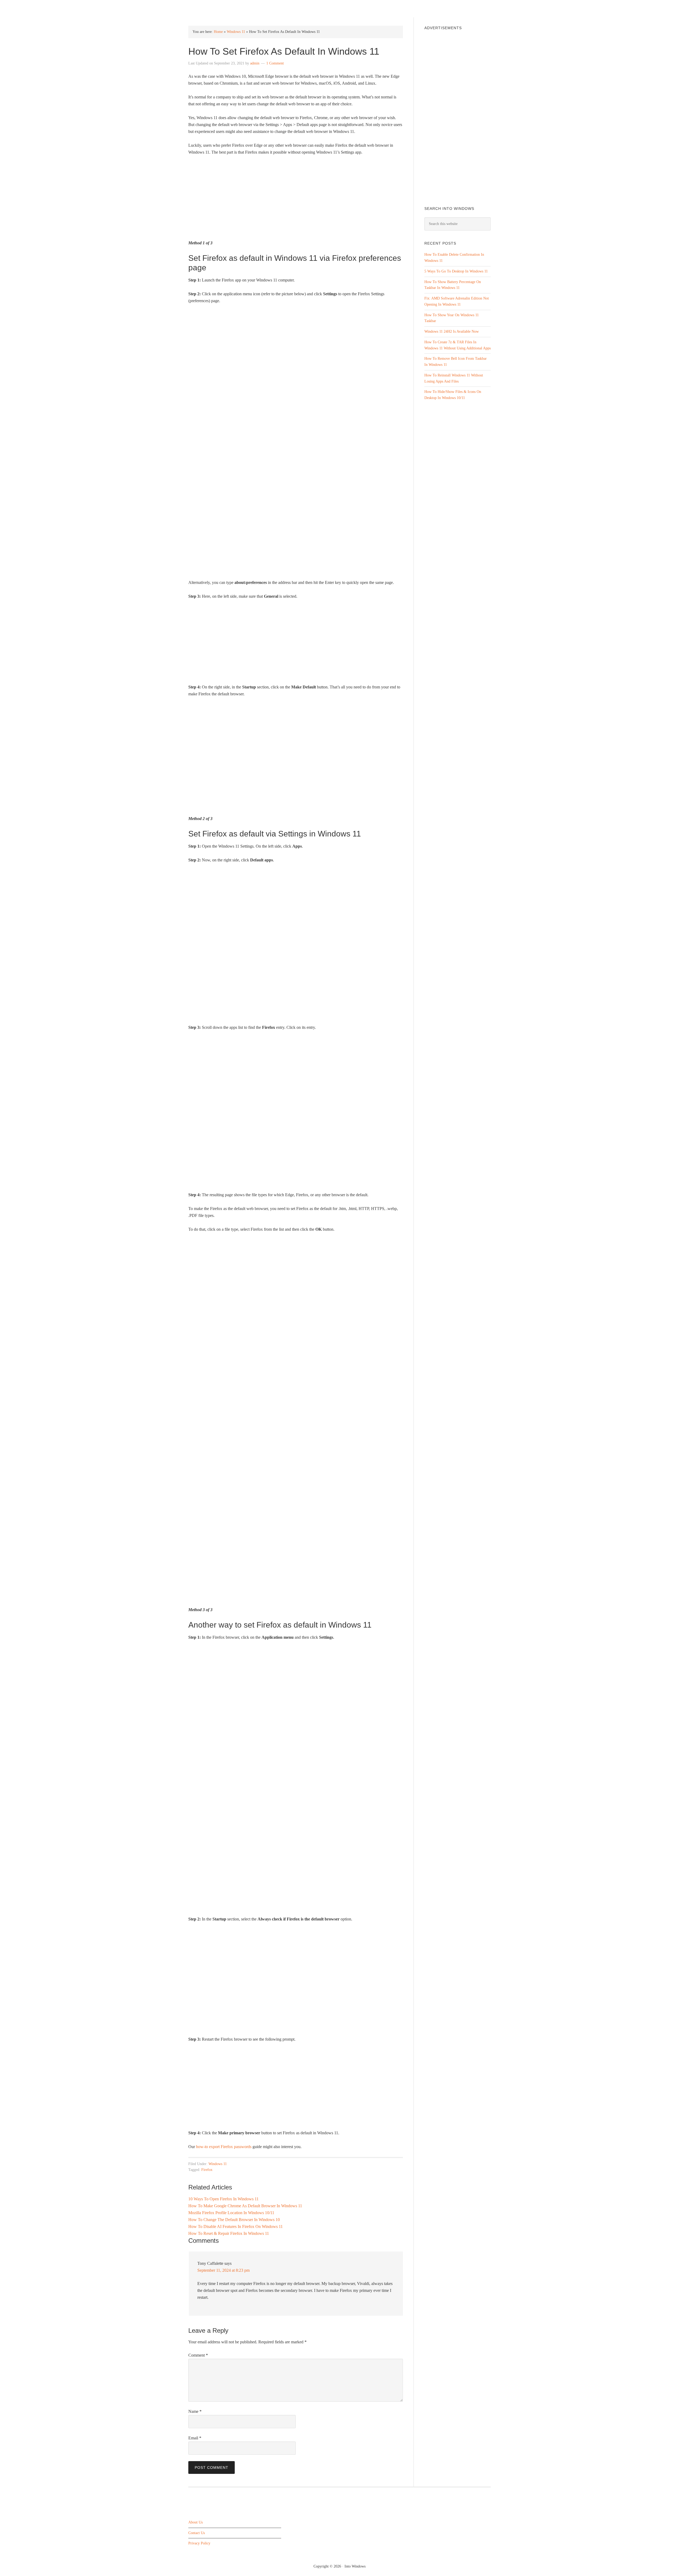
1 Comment (275, 63)
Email (195, 2438)
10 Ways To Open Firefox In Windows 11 (223, 2199)
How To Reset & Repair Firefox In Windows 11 (229, 2233)
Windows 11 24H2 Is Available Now (452, 331)
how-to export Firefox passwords (224, 2147)
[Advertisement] (296, 200)
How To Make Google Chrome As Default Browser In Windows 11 (245, 2206)
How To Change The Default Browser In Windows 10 (234, 2220)
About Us (195, 2522)
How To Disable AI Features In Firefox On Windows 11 (236, 2226)
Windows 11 (236, 32)
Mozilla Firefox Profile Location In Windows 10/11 (231, 2213)
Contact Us (197, 2533)
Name (195, 2411)
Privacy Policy (199, 2544)
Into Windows (216, 8)
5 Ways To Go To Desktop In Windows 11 (456, 271)
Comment (198, 2355)
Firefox (207, 2170)
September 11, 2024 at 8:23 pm (223, 2270)
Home (218, 32)
